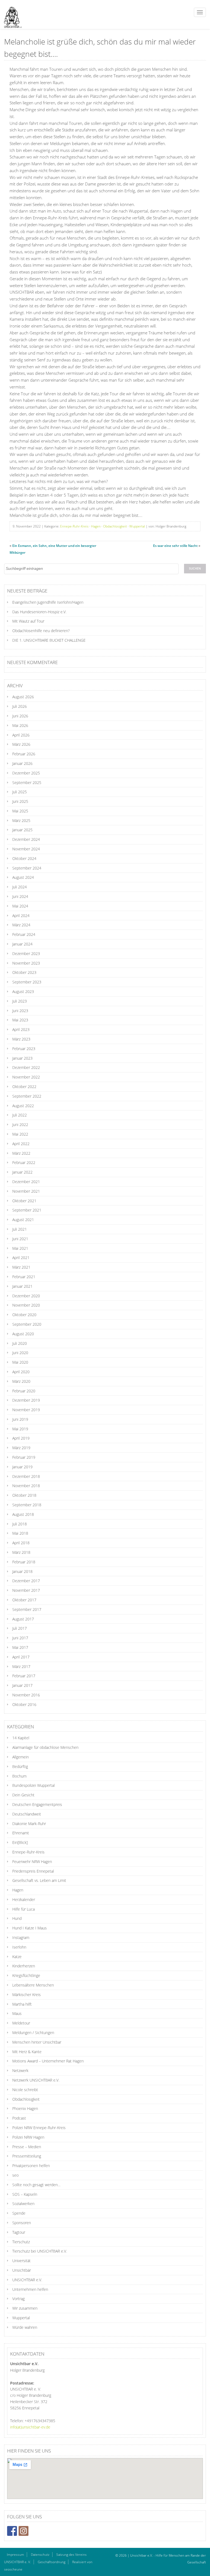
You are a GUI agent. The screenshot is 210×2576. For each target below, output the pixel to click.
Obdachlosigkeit (115, 526)
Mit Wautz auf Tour (28, 621)
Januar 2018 (22, 1571)
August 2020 (23, 1334)
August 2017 (23, 1619)
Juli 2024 (20, 887)
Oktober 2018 (24, 1495)
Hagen (96, 526)
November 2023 (26, 963)
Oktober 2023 (24, 972)
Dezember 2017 (26, 1581)
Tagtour (19, 2232)
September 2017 (27, 1609)
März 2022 (21, 1153)
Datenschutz (40, 2555)
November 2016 (26, 1695)
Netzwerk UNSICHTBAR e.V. (36, 2080)
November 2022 (26, 1077)
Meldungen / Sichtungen (33, 2033)
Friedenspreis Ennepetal (33, 1871)
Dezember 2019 (26, 1400)
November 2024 (26, 849)
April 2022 (21, 1144)
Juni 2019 (20, 1419)
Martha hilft (22, 2004)
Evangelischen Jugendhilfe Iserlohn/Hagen (48, 602)
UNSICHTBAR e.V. (27, 2280)
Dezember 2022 (26, 1067)
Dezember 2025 (26, 773)
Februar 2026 (24, 754)
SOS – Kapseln (25, 2194)
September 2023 (27, 982)
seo (15, 2175)
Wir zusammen (25, 2308)
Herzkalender (24, 1899)
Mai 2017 (20, 1647)
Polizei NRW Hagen (28, 2137)
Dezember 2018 (26, 1476)
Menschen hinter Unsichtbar (37, 2042)
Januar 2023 (22, 1058)
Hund (17, 1918)
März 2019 (21, 1448)
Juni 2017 (20, 1638)
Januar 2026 (22, 763)
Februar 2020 (24, 1391)
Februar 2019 (24, 1457)
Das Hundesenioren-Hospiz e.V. (39, 612)
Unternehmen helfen (30, 2289)
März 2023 (21, 1039)
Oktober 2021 (24, 1201)
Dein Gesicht (23, 1795)
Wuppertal (137, 526)
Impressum (15, 2555)
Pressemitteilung (27, 2156)
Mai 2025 (20, 811)
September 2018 (27, 1505)
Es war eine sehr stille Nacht (175, 546)
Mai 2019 (20, 1429)
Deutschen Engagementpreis (37, 1804)
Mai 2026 (20, 725)
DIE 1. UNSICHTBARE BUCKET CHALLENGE (49, 640)
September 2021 (27, 1210)
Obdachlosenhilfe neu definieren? (41, 631)
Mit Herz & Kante (27, 2052)
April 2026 (21, 735)
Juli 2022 (20, 1115)
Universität (21, 2261)
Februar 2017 (24, 1676)
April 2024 (21, 916)
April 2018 (21, 1543)
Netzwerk (20, 2070)
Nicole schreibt (25, 2090)
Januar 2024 (22, 944)
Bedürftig (20, 1766)
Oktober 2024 (24, 858)
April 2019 (21, 1438)
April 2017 (21, 1657)
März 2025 (21, 820)
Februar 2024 (24, 934)
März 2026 (21, 744)
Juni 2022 (20, 1125)
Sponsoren (22, 2223)
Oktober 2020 (24, 1315)
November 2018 (26, 1486)
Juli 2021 (20, 1229)
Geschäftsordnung (52, 2562)
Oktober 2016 (24, 1704)
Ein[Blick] (20, 1842)
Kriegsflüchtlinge (26, 1975)
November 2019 (26, 1410)
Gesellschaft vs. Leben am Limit (39, 1880)
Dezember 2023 (26, 954)
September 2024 (27, 868)
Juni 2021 (20, 1239)
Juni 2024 (20, 896)
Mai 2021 (20, 1248)
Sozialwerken (23, 2204)
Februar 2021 (24, 1277)
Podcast (19, 2118)
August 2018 (23, 1514)
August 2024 (23, 877)
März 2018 (21, 1552)
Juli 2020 (20, 1343)
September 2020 (27, 1324)
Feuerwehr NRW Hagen (32, 1862)
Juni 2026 (20, 716)
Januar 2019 (22, 1467)
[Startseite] (11, 14)
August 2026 (23, 697)
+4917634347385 (40, 2421)
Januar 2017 (22, 1685)
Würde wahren (25, 2327)
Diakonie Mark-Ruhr (29, 1824)
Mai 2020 (20, 1362)
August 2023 (23, 991)
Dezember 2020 (26, 1296)
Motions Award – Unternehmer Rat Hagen (48, 2061)
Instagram (21, 1937)
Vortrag (18, 2299)
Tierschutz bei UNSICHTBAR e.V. (40, 2251)
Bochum (19, 1776)
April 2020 (21, 1372)
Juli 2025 (20, 792)
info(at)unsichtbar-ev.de (30, 2427)
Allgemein (21, 1757)
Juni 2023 (20, 1011)
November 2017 (26, 1590)
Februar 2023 (24, 1049)
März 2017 (21, 1666)
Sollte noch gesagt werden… (36, 2185)
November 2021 (26, 1191)
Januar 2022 (22, 1172)
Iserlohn (19, 1947)
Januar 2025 (22, 830)
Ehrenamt (21, 1833)
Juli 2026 (20, 706)
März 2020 (21, 1381)
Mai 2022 (20, 1134)
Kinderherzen (24, 1966)
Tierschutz (21, 2242)
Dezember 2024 (26, 839)
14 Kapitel (21, 1738)
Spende (19, 2213)
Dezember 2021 (26, 1182)
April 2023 (21, 1029)
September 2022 (27, 1096)
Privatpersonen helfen (31, 2166)
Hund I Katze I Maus (30, 1928)
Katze (17, 1957)
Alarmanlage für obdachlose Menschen (45, 1747)
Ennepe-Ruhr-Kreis (74, 526)
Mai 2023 (20, 1020)
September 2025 (27, 782)
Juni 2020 (20, 1353)
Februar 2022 (24, 1162)
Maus (17, 2013)
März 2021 (21, 1267)
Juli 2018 (20, 1524)
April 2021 (21, 1258)
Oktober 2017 (24, 1600)
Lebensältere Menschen (33, 1985)
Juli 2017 (20, 1628)
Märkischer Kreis (27, 1995)
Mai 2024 (20, 906)
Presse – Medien (27, 2147)
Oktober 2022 (24, 1087)
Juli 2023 (20, 1001)
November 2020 (26, 1305)
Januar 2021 (22, 1286)
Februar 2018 (24, 1562)
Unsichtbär (22, 2270)
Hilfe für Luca (24, 1909)
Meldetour (21, 2023)
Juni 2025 (20, 801)
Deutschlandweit (27, 1814)
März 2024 (21, 925)
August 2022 (23, 1106)
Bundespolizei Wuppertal (33, 1785)
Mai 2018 (20, 1533)
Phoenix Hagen (25, 2108)
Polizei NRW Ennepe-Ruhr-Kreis (39, 2128)
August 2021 (23, 1220)
